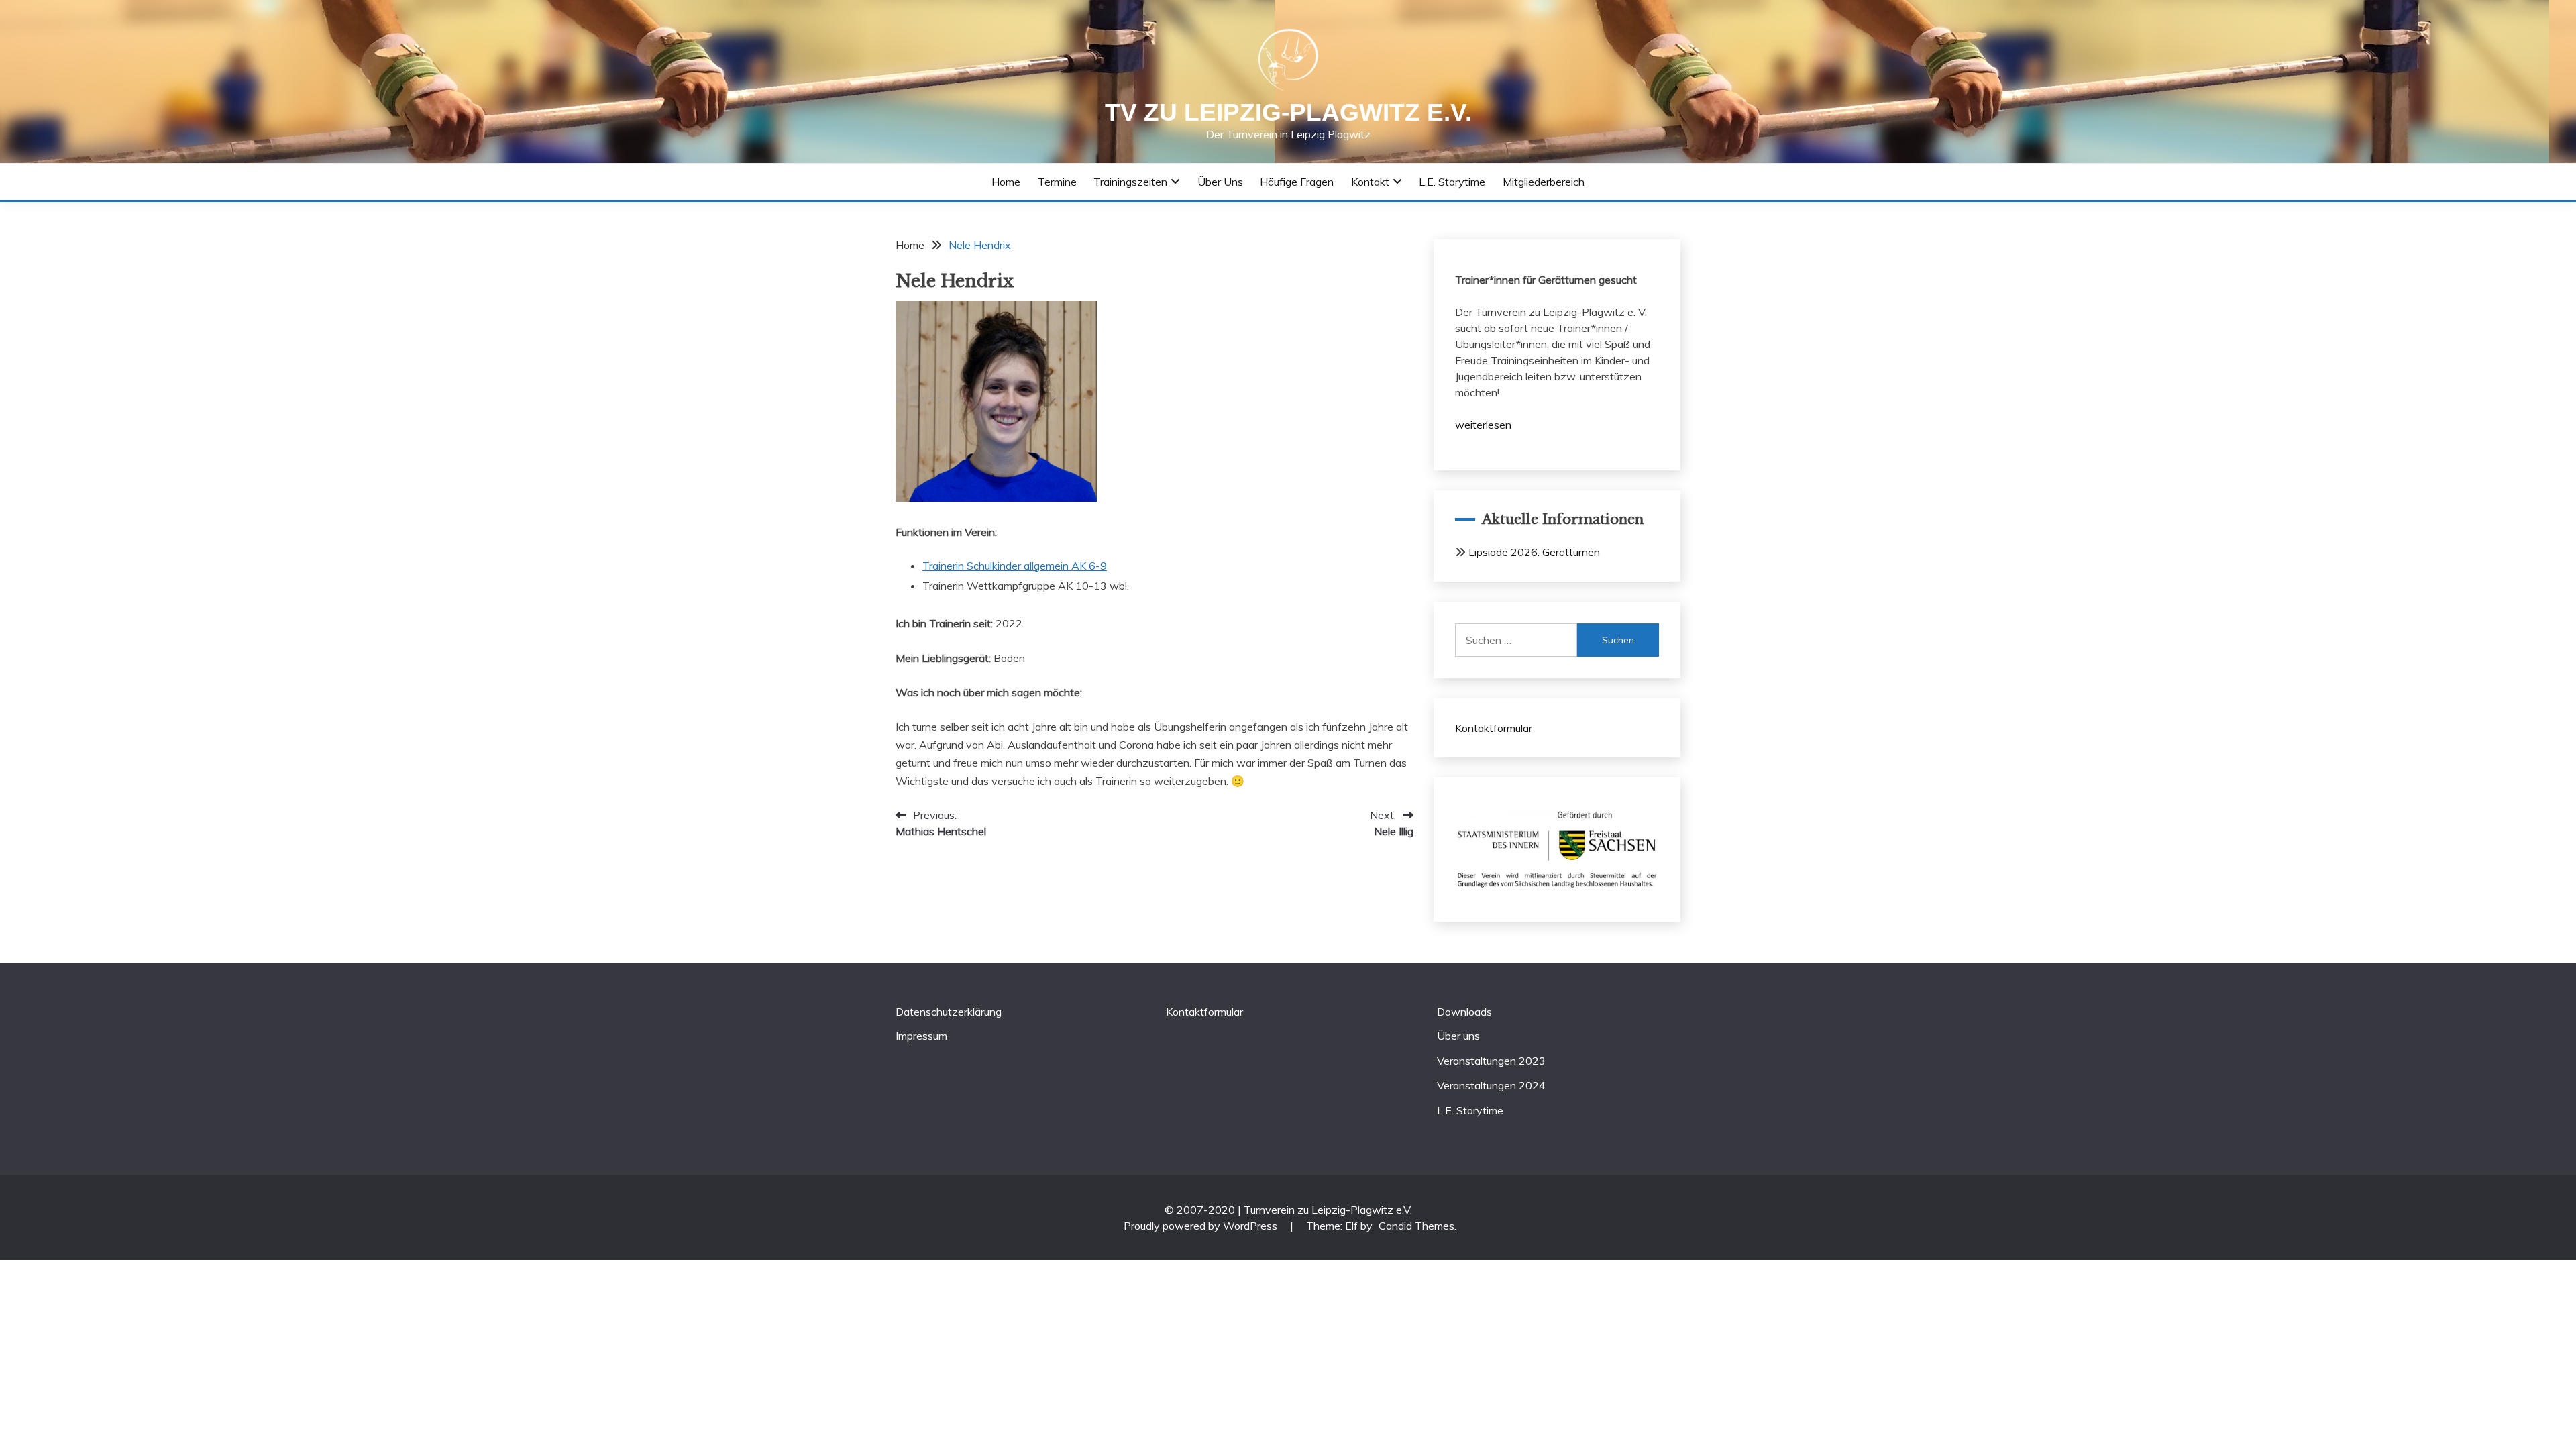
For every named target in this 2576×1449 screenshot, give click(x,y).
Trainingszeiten (1130, 182)
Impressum (921, 1036)
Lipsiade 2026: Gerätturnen (1534, 552)
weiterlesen (1483, 425)
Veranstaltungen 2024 (1491, 1085)
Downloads (1464, 1012)
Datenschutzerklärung (949, 1012)
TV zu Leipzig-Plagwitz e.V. (1288, 112)
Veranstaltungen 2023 (1491, 1061)
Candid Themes (1416, 1226)
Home (1006, 182)
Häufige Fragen (1297, 182)
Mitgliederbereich (1544, 182)
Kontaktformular (1494, 728)
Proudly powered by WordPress (1202, 1226)
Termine (1057, 182)
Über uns (1220, 182)
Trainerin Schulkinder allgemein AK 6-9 (1015, 566)
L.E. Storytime (1452, 182)
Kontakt (1370, 182)
